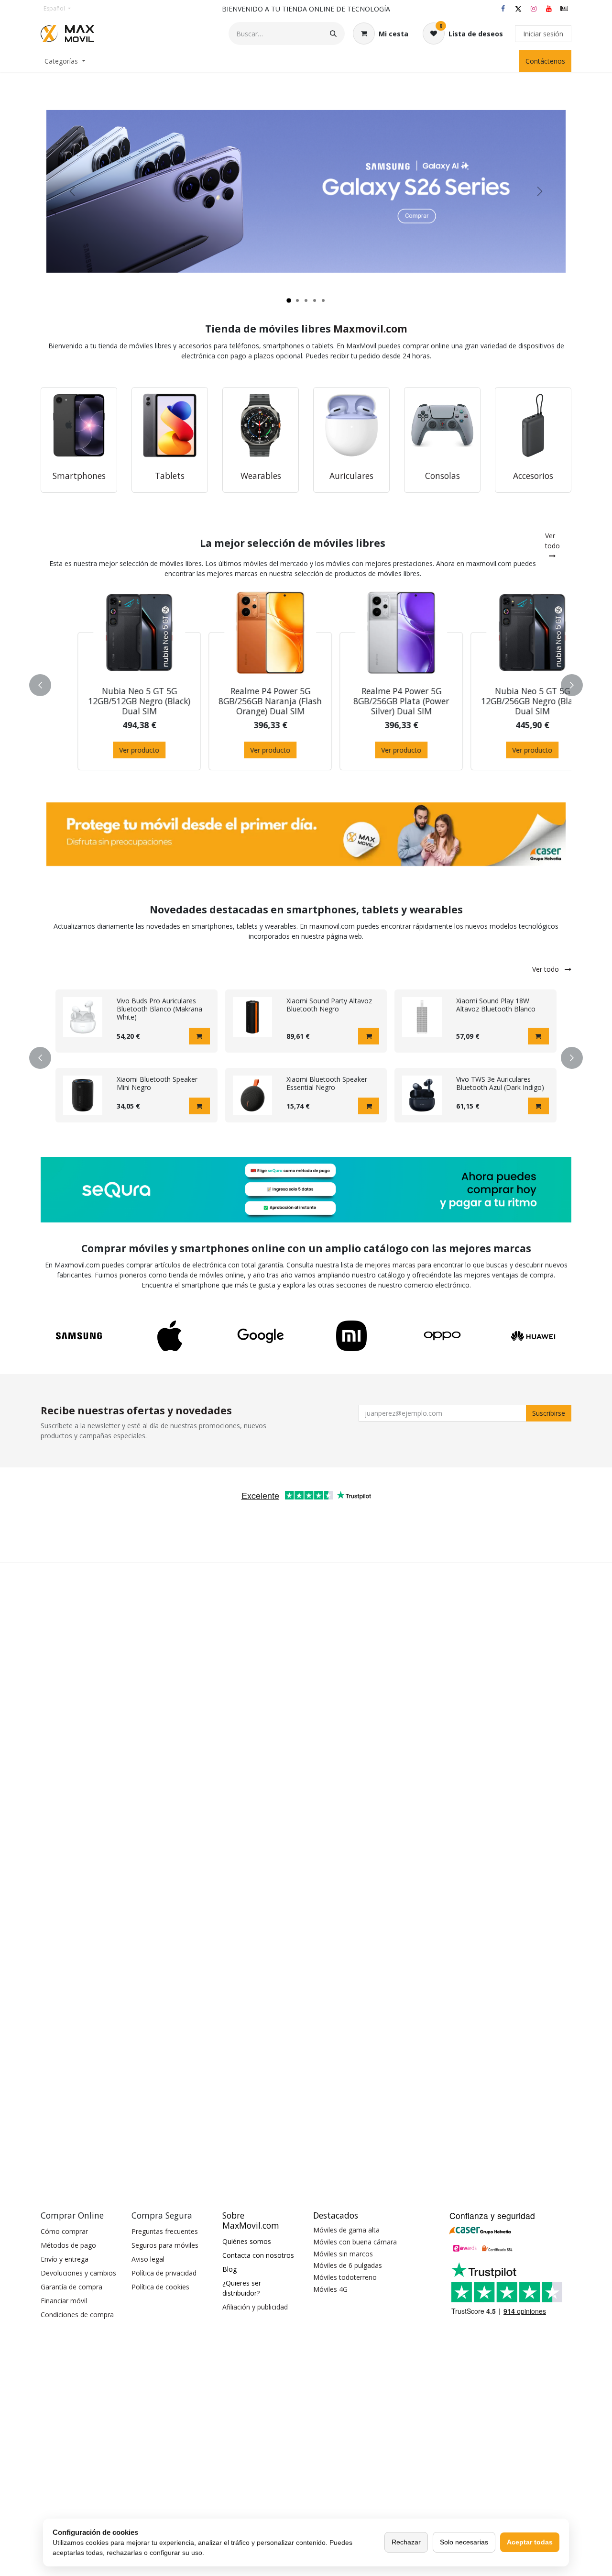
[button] (46, 685)
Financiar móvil (64, 2301)
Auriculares (351, 476)
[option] (306, 683)
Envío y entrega (65, 2259)
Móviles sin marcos (343, 2254)
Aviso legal (148, 2259)
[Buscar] (333, 33)
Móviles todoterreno (345, 2277)
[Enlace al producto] (79, 425)
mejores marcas (390, 1265)
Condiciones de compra (77, 2315)
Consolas (443, 476)
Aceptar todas (530, 2542)
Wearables (261, 476)
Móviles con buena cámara (355, 2242)
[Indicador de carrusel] (289, 300)
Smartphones (79, 476)
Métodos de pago (68, 2245)
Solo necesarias (464, 2542)
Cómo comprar (64, 2231)
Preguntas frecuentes (165, 2231)
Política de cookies (160, 2287)
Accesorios (533, 476)
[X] (518, 9)
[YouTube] (549, 9)
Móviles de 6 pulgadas (348, 2265)
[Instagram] (534, 9)
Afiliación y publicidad (255, 2307)
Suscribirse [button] (549, 1413)
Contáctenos (545, 61)
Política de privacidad (164, 2273)
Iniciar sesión (543, 34)
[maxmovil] (564, 9)
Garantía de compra (71, 2287)
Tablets (170, 476)
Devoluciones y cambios (78, 2273)
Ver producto (109, 750)
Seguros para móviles (165, 2245)
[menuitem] (65, 61)
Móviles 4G (330, 2289)
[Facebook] (503, 9)
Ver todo (552, 541)
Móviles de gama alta (346, 2230)
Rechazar (406, 2542)
